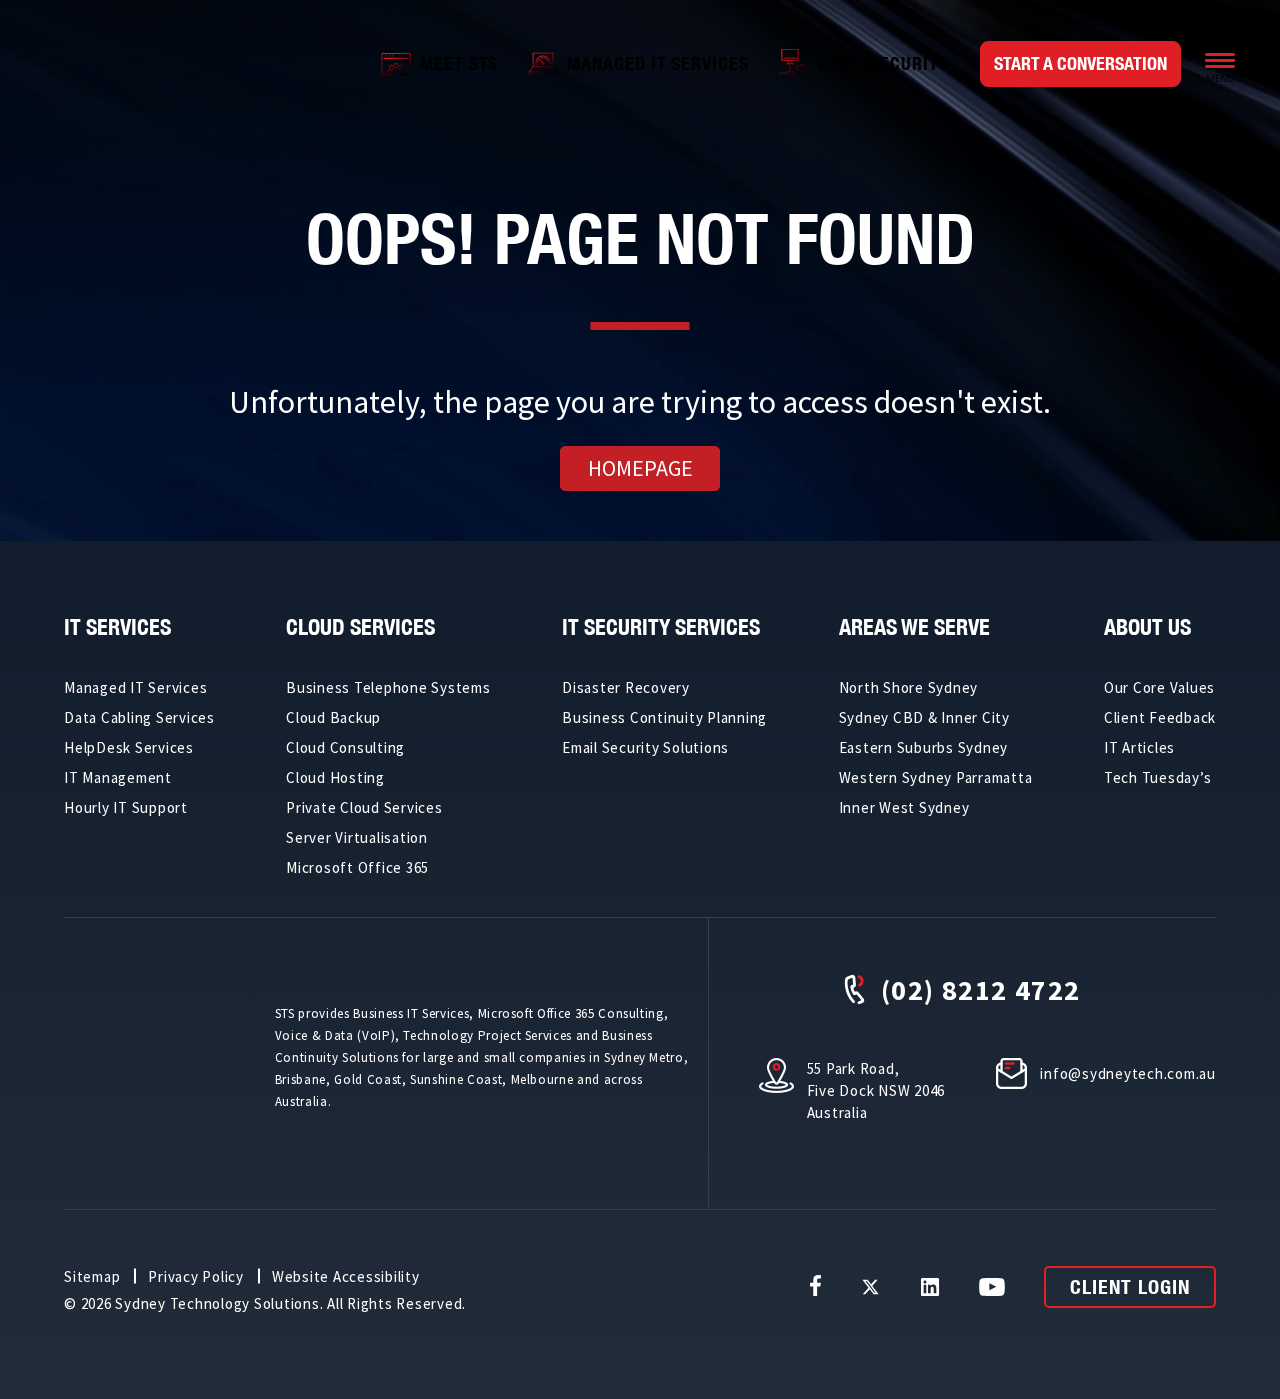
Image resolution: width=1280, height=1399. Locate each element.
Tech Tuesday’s (1158, 777)
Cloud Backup (333, 717)
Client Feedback (1160, 717)
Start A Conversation (1080, 63)
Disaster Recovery (626, 687)
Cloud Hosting (335, 777)
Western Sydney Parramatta (936, 777)
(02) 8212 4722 (981, 989)
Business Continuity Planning (664, 717)
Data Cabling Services (139, 717)
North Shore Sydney (909, 687)
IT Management (118, 777)
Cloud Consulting (345, 747)
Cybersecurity (883, 63)
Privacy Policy (196, 1276)
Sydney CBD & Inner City (924, 717)
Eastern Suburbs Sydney (924, 747)
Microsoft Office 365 (357, 867)
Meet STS (459, 63)
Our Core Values (1159, 687)
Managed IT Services (657, 63)
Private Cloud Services (364, 807)
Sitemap (92, 1276)
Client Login (1130, 1286)
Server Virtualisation (357, 837)
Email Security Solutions (645, 747)
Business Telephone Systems (388, 687)
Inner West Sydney (904, 807)
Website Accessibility (346, 1276)
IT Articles (1139, 747)
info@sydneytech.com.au (1128, 1073)
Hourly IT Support (126, 807)
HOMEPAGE (640, 468)
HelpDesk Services (129, 747)
